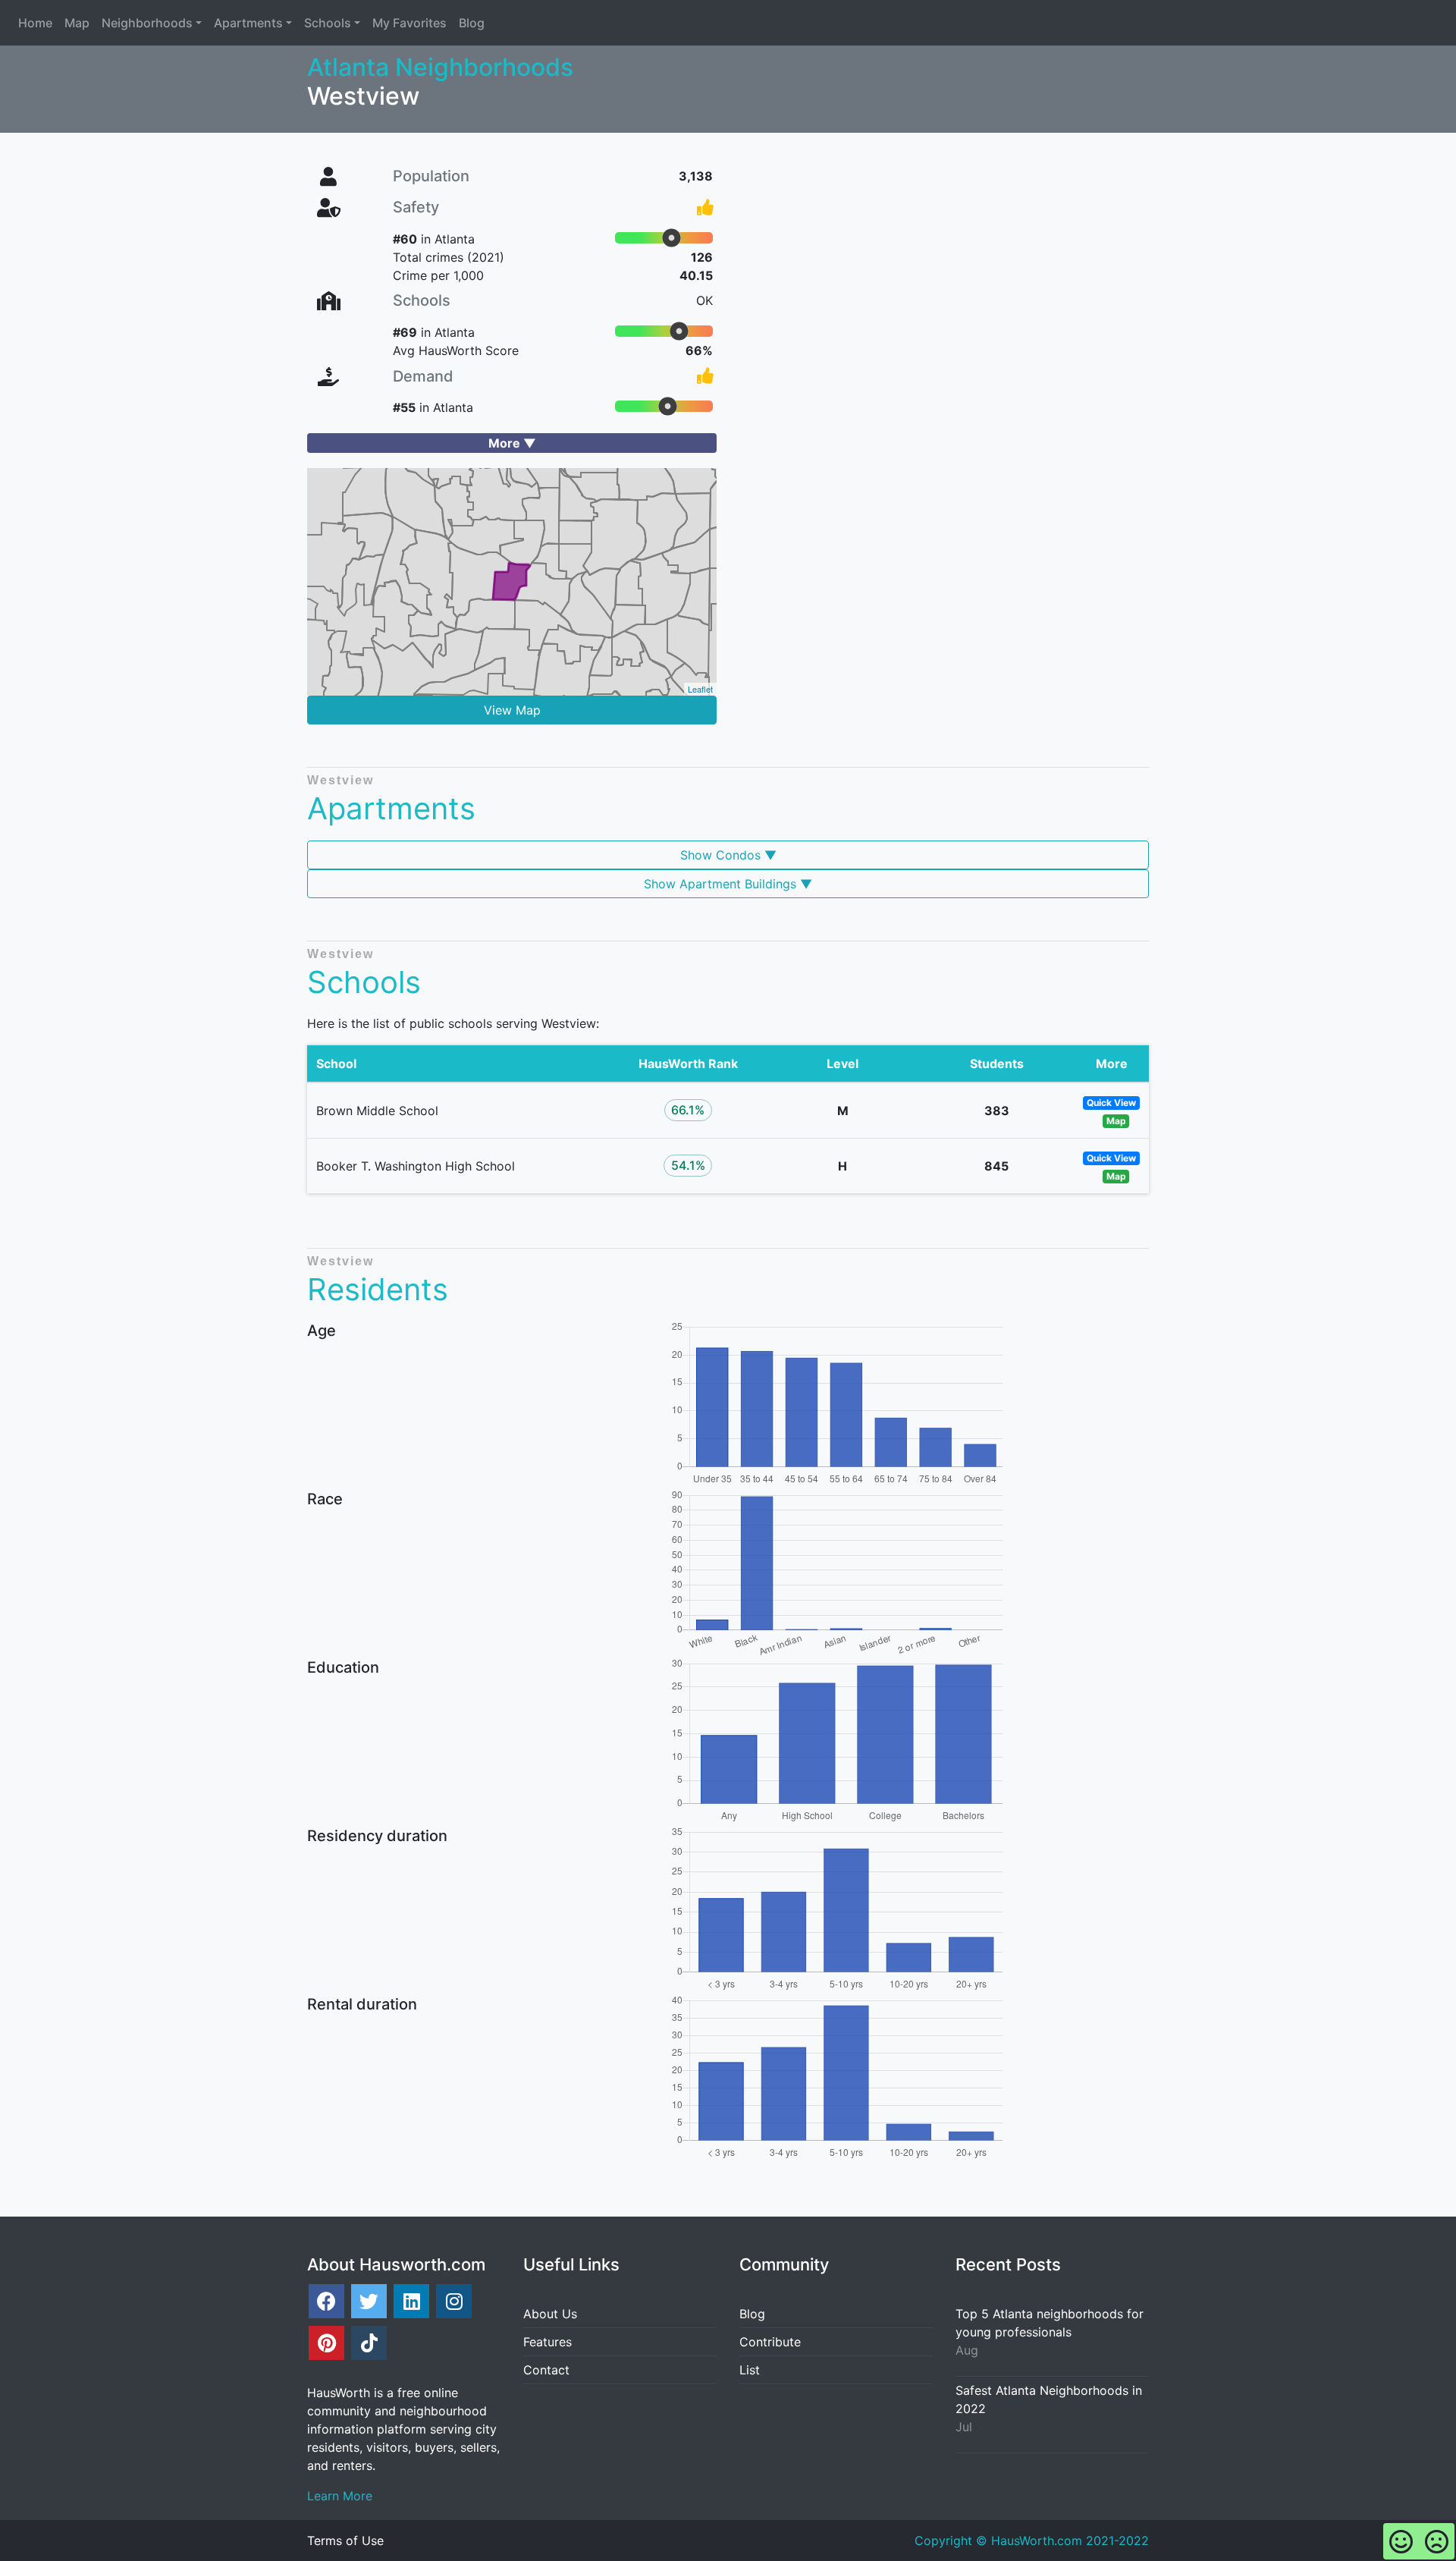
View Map (512, 710)
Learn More (340, 2496)
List (750, 2370)
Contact (546, 2370)
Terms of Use (345, 2541)
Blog (752, 2314)
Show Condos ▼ (728, 855)
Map (1116, 1121)
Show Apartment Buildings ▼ (728, 884)
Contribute (770, 2342)
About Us (550, 2314)
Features (548, 2342)
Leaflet (700, 689)
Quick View (1111, 1103)
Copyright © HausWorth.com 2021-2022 (1032, 2541)
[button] (152, 23)
